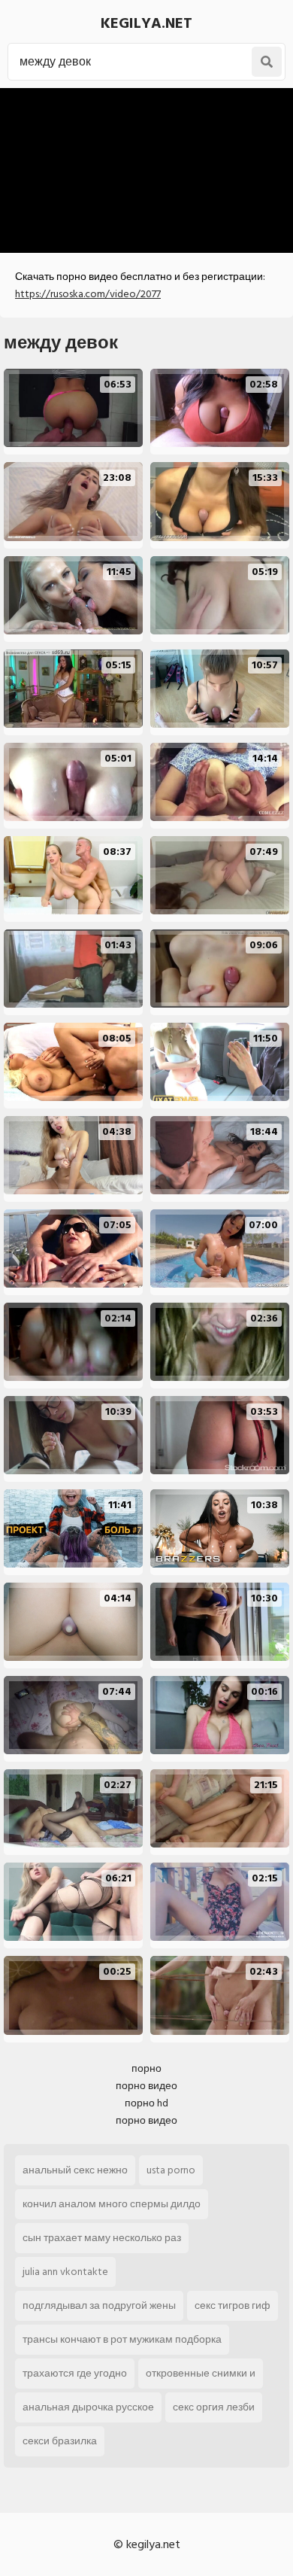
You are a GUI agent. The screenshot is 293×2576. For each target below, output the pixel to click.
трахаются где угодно (75, 2373)
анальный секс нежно (75, 2170)
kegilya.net (146, 23)
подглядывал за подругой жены (99, 2305)
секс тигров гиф (233, 2305)
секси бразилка (60, 2441)
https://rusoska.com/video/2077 (88, 294)
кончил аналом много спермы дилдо (112, 2204)
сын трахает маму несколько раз (102, 2238)
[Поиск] (267, 62)
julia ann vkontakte (65, 2272)
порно (146, 2068)
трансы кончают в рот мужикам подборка (122, 2339)
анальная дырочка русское (88, 2407)
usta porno (171, 2170)
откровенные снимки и (201, 2373)
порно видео (146, 2086)
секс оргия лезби (214, 2407)
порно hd (146, 2103)
